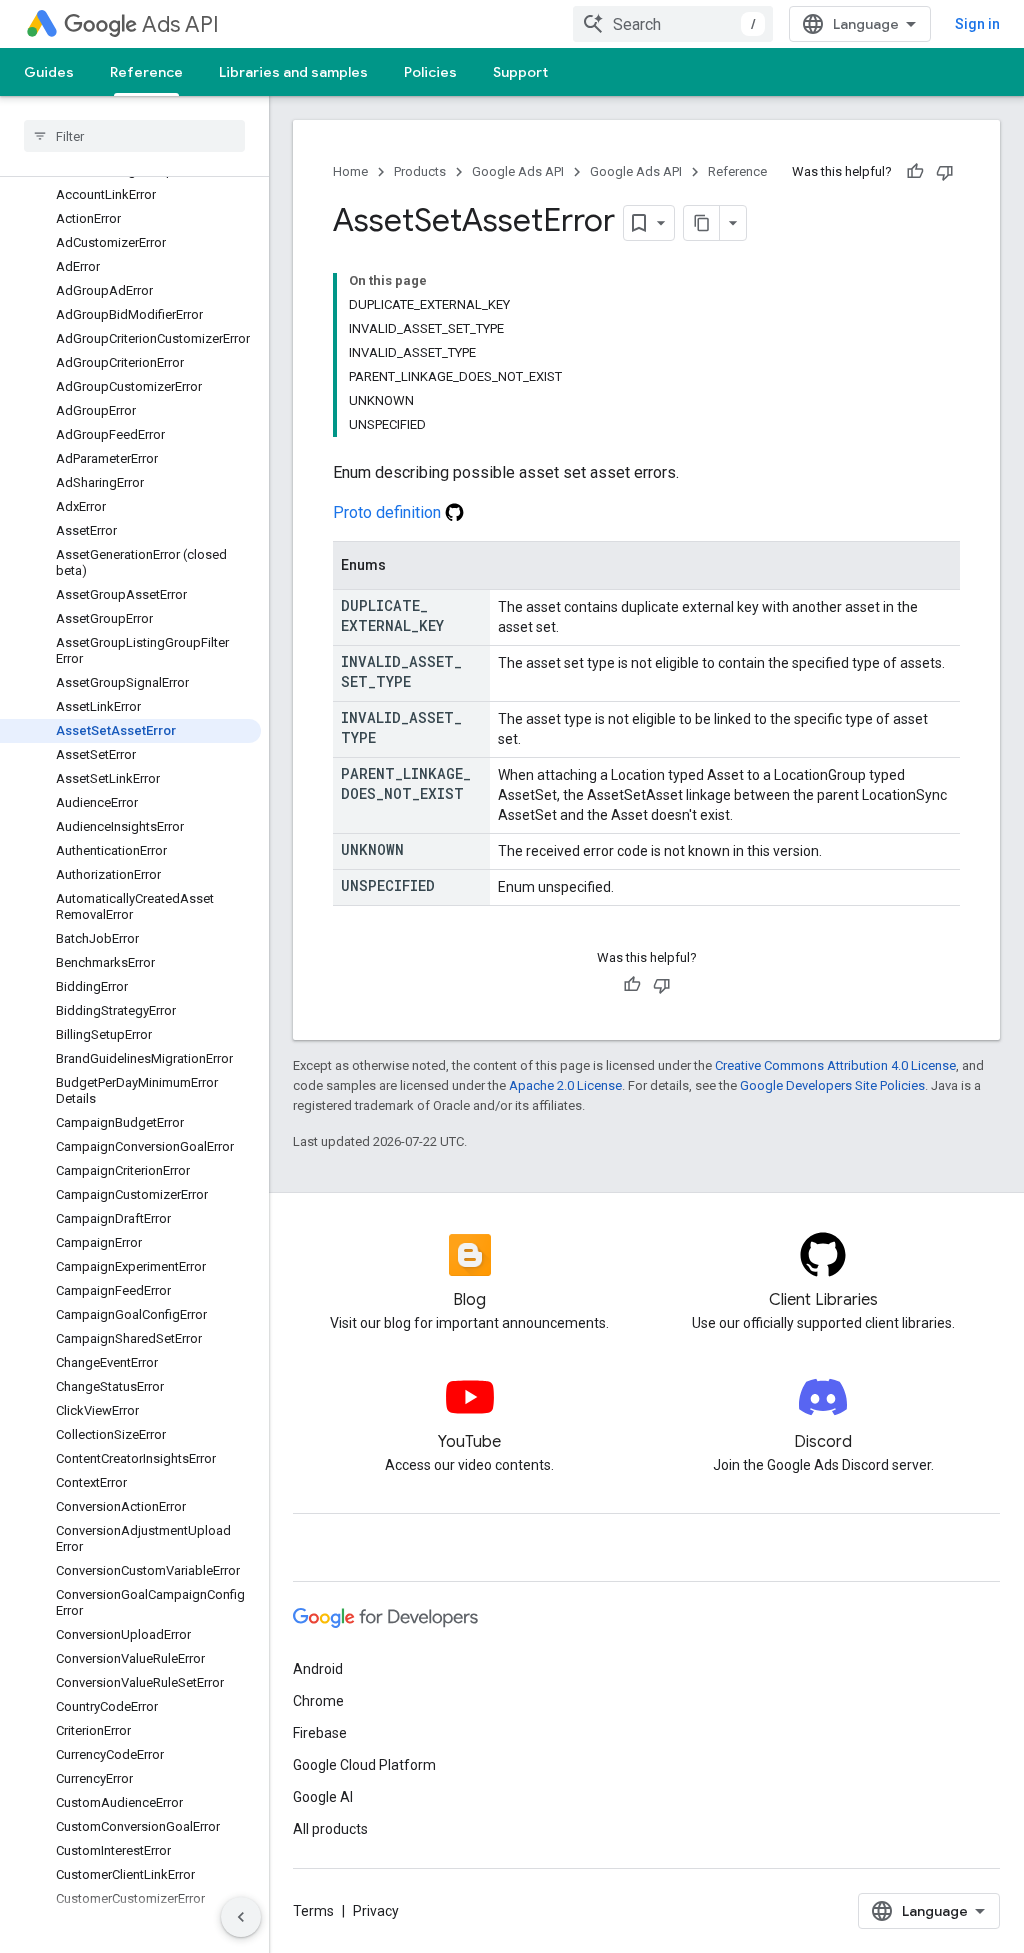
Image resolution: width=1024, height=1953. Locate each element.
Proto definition (389, 512)
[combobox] (673, 24)
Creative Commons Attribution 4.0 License (835, 1065)
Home (350, 171)
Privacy (376, 1911)
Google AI (323, 1797)
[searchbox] (134, 136)
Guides (49, 72)
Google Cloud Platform (364, 1765)
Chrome (318, 1701)
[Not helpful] (945, 172)
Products (420, 171)
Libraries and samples (293, 72)
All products (330, 1829)
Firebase (320, 1733)
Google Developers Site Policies (832, 1085)
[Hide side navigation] (241, 1917)
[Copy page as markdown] (702, 223)
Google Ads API (518, 171)
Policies (430, 72)
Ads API (180, 24)
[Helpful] (915, 172)
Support (520, 72)
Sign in (977, 24)
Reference (146, 72)
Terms (313, 1911)
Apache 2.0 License (565, 1085)
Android (318, 1669)
